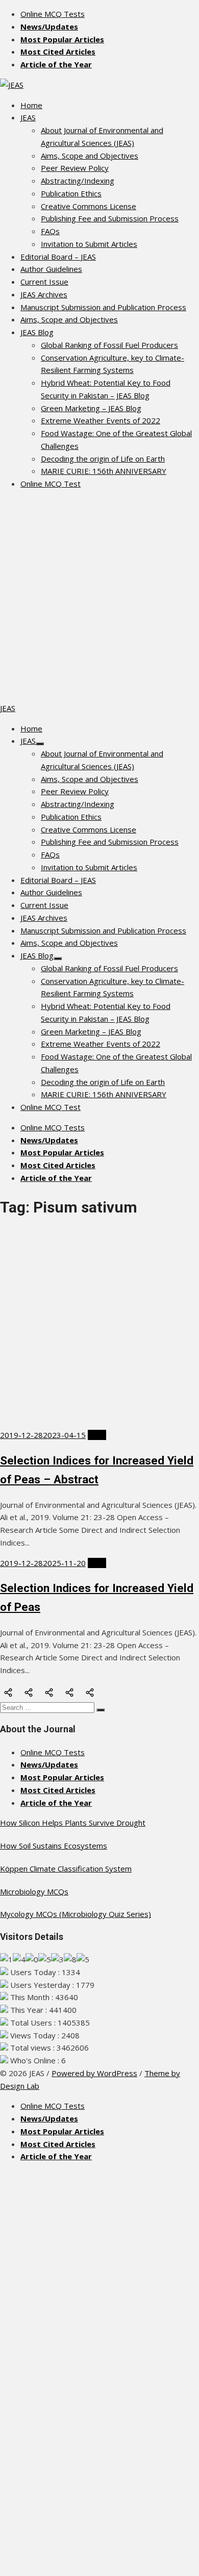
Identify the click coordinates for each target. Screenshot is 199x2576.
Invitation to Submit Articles (89, 244)
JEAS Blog (37, 332)
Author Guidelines (51, 269)
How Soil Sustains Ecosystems (54, 1846)
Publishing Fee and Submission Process (110, 218)
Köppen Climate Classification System (66, 1868)
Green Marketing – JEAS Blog (91, 408)
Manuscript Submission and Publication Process (103, 307)
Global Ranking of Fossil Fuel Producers (109, 345)
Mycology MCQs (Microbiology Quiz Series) (76, 1914)
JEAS (28, 117)
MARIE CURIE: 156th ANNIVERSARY (104, 471)
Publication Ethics (71, 193)
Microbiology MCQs (34, 1891)
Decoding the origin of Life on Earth (103, 459)
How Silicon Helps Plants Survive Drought (73, 1823)
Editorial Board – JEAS (58, 257)
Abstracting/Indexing (78, 181)
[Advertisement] (99, 597)
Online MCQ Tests (53, 14)
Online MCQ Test (51, 484)
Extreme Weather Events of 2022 (101, 420)
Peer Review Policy (75, 168)
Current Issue (44, 282)
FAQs (50, 231)
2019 (97, 1435)
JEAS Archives (44, 294)
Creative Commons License (89, 206)
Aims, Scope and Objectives (90, 156)
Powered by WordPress (94, 2073)
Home (31, 105)
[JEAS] (12, 85)
